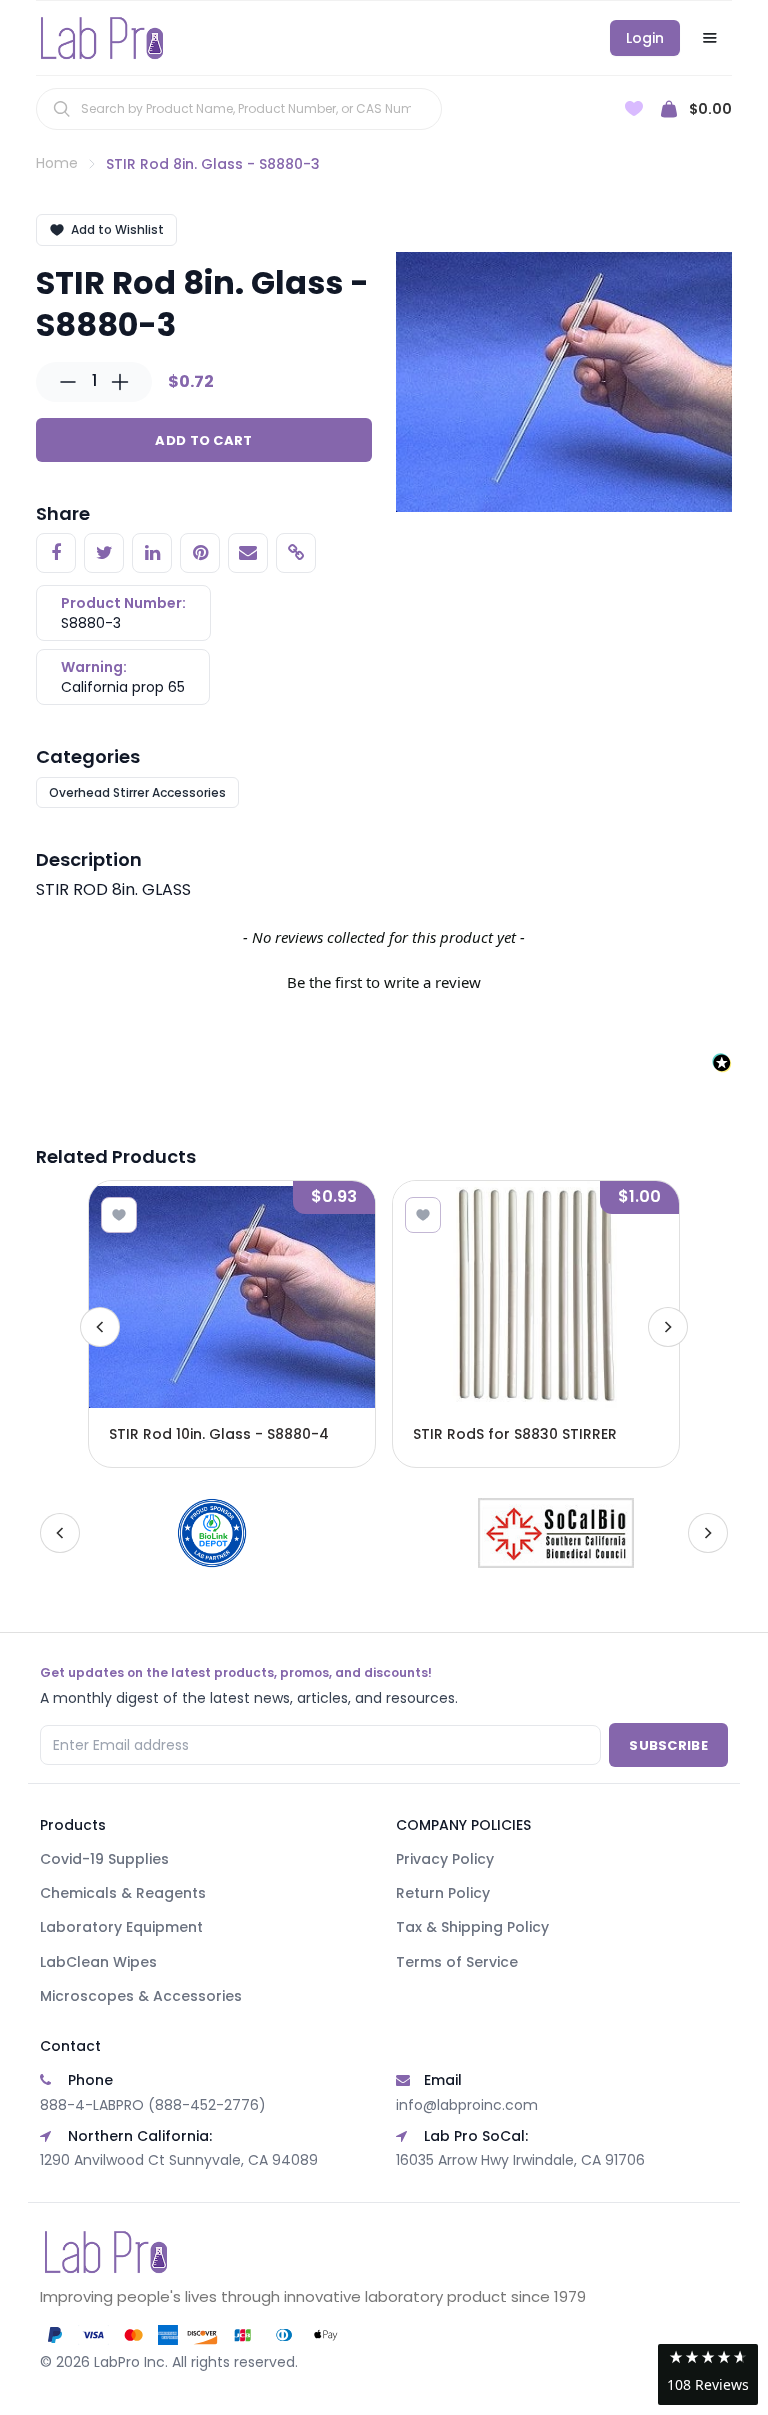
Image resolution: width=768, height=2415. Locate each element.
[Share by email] (248, 553)
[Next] (668, 1327)
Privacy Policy (445, 1859)
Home (57, 163)
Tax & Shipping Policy (472, 1927)
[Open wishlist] (634, 108)
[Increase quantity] (120, 382)
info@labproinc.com (467, 2105)
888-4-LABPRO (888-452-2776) (153, 2105)
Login (645, 38)
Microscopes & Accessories (141, 1996)
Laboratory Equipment (121, 1927)
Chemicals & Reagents (123, 1893)
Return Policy (443, 1893)
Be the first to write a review (384, 982)
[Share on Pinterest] (200, 553)
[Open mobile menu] (710, 38)
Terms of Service (457, 1962)
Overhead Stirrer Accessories (137, 792)
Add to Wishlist (117, 229)
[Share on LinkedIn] (152, 553)
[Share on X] (104, 553)
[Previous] (100, 1327)
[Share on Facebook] (56, 553)
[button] (384, 980)
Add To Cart (203, 440)
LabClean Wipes (98, 1962)
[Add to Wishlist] (119, 1215)
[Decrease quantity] (68, 382)
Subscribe (668, 1745)
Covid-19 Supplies (104, 1859)
